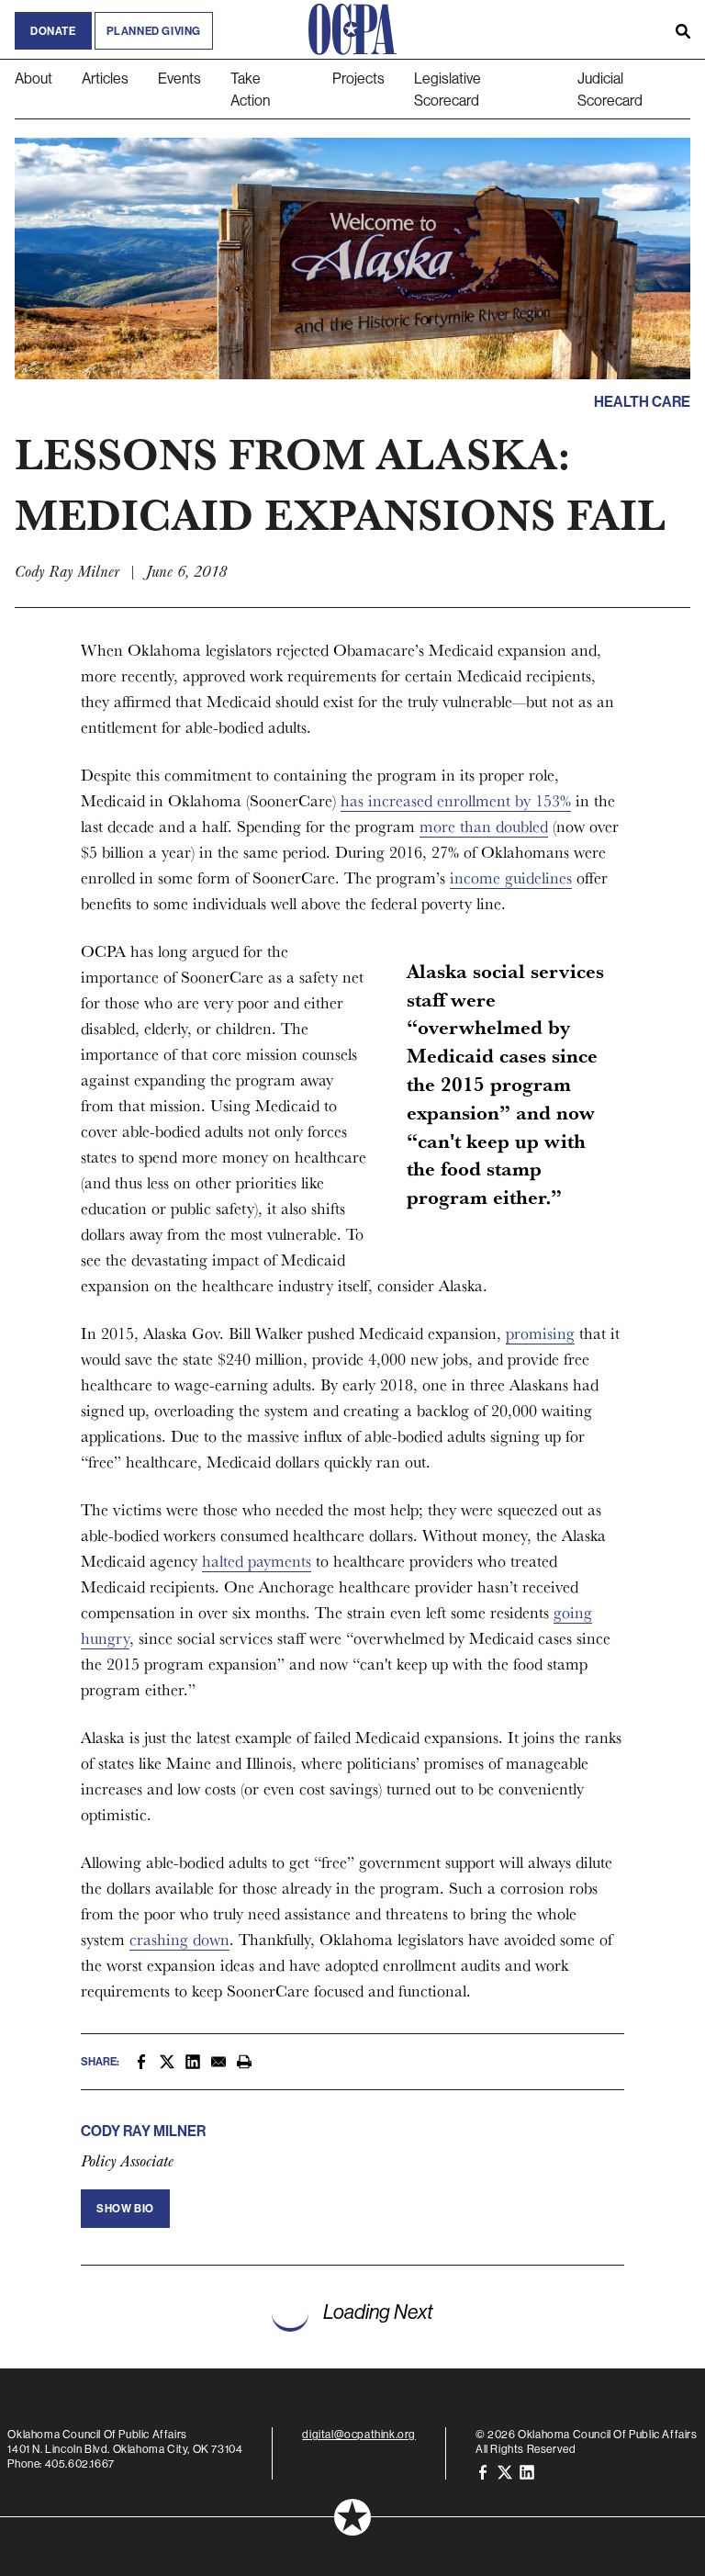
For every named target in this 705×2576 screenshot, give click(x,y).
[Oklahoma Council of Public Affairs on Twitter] (505, 2471)
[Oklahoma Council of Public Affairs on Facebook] (483, 2471)
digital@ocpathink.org (359, 2434)
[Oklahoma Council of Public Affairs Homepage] (352, 29)
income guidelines (511, 877)
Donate (53, 31)
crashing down (179, 1939)
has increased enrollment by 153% (456, 800)
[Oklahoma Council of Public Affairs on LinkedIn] (527, 2471)
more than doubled (484, 826)
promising (540, 1333)
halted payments (257, 1561)
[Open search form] (683, 29)
